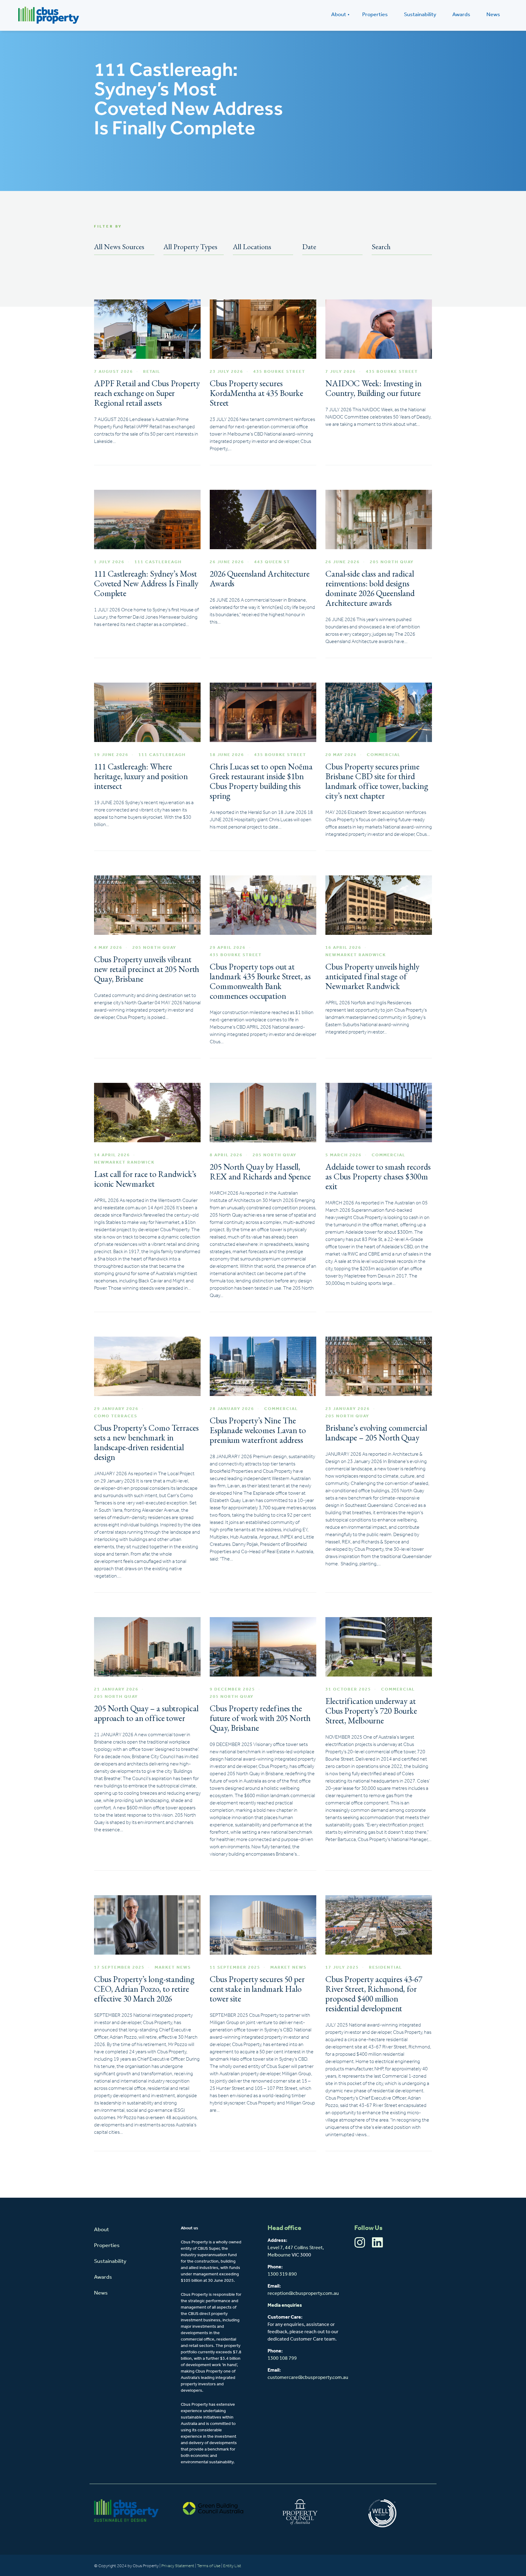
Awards (461, 15)
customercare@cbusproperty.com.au (308, 2378)
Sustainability (420, 15)
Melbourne (279, 2255)
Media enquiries (285, 2306)
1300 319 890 (282, 2274)
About (339, 15)
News (493, 15)
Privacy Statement (178, 2566)
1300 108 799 (282, 2359)
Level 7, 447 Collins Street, (296, 2248)
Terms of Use (209, 2566)
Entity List (233, 2566)
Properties (375, 15)
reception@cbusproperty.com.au (303, 2294)
